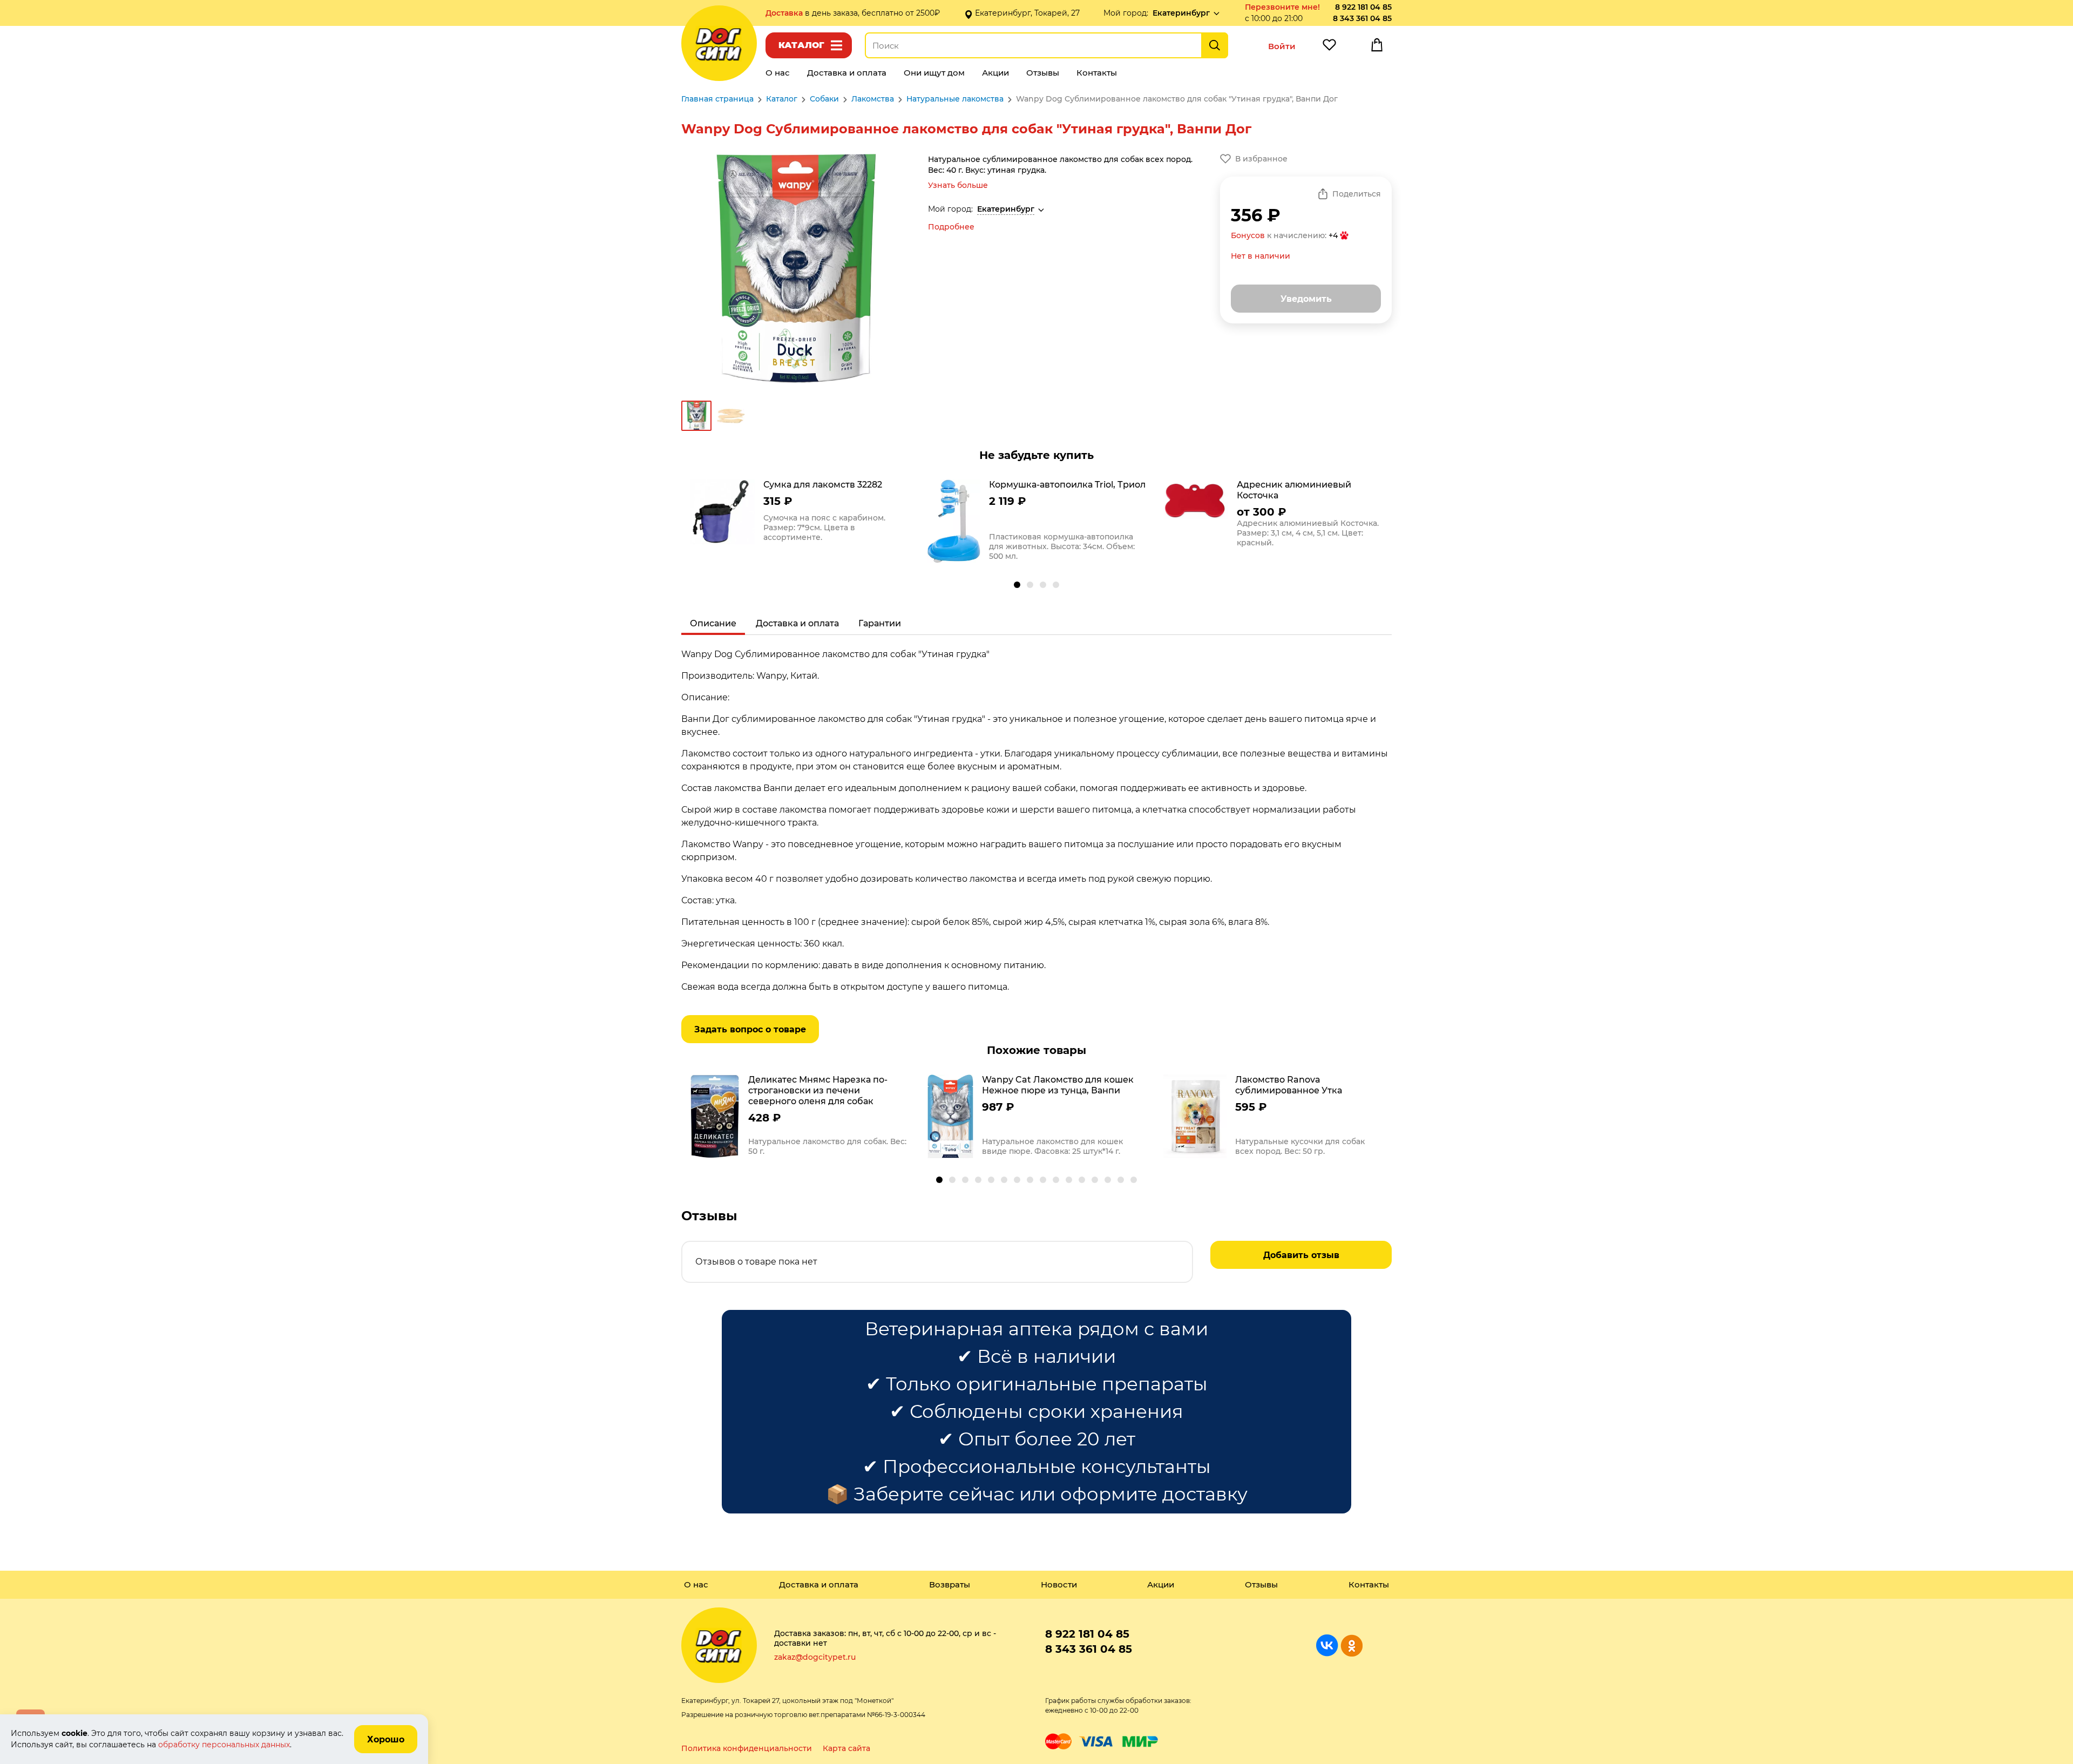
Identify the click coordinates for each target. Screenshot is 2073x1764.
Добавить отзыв (1301, 1255)
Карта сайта (846, 1748)
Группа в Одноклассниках (1351, 1645)
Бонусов (1248, 235)
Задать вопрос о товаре (750, 1029)
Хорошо (386, 1739)
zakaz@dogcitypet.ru (815, 1657)
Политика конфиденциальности (747, 1748)
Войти (1282, 46)
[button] (1017, 585)
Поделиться (1357, 194)
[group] (800, 513)
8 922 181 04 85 (1363, 7)
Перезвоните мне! (1282, 7)
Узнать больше (958, 185)
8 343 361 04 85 (1362, 18)
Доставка (785, 13)
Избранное (1329, 48)
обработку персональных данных (224, 1745)
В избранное (1261, 159)
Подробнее (951, 227)
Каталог (801, 45)
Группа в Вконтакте (1327, 1645)
